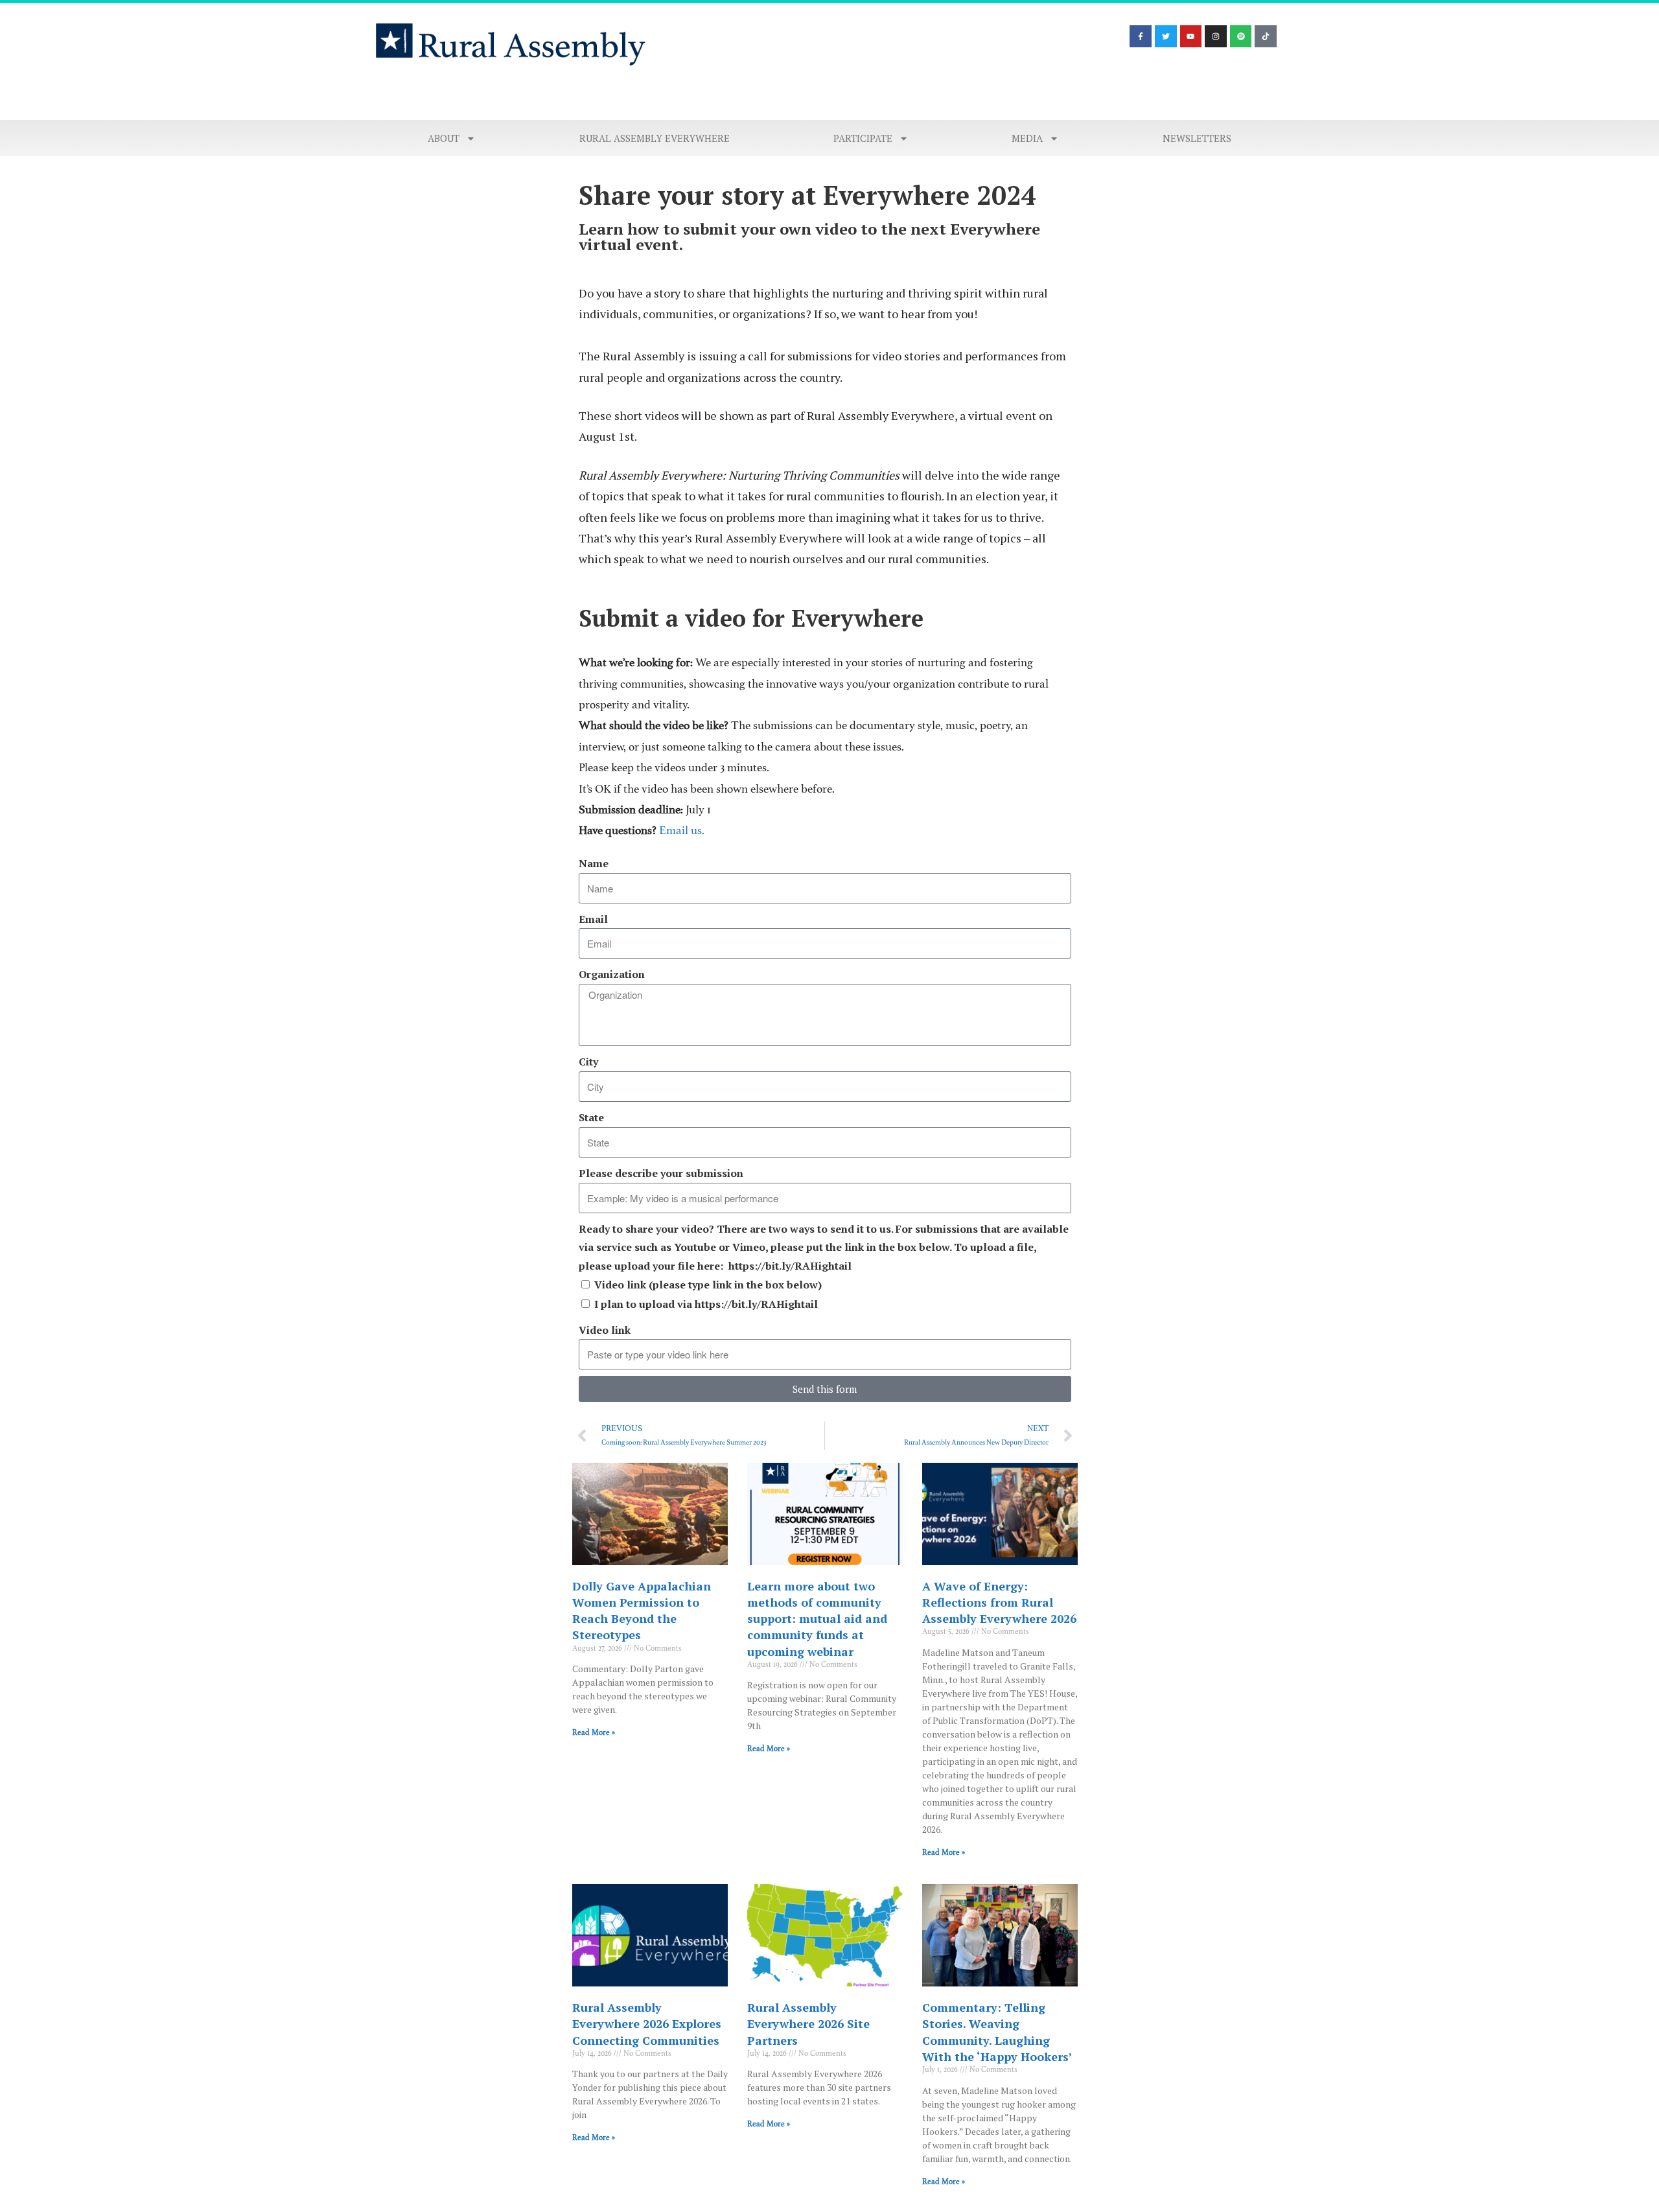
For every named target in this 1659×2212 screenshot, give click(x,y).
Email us (680, 830)
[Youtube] (1191, 36)
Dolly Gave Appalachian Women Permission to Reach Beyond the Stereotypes (642, 1611)
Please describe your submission (661, 1173)
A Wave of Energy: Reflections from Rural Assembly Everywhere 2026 (999, 1602)
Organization (612, 974)
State (591, 1117)
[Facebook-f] (1141, 36)
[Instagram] (1216, 36)
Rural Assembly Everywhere (655, 138)
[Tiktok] (1266, 36)
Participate (863, 138)
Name (594, 863)
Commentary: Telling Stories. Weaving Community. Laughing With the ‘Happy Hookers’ (997, 2032)
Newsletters (1197, 138)
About (444, 138)
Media (1027, 138)
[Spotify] (1241, 36)
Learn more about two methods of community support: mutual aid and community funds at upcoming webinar (817, 1619)
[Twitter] (1166, 36)
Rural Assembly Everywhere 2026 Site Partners (808, 2023)
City (588, 1062)
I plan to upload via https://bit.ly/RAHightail (706, 1304)
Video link (605, 1330)
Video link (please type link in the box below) (708, 1285)
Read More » (594, 1732)
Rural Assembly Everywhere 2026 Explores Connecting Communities (647, 2023)
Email (593, 919)
